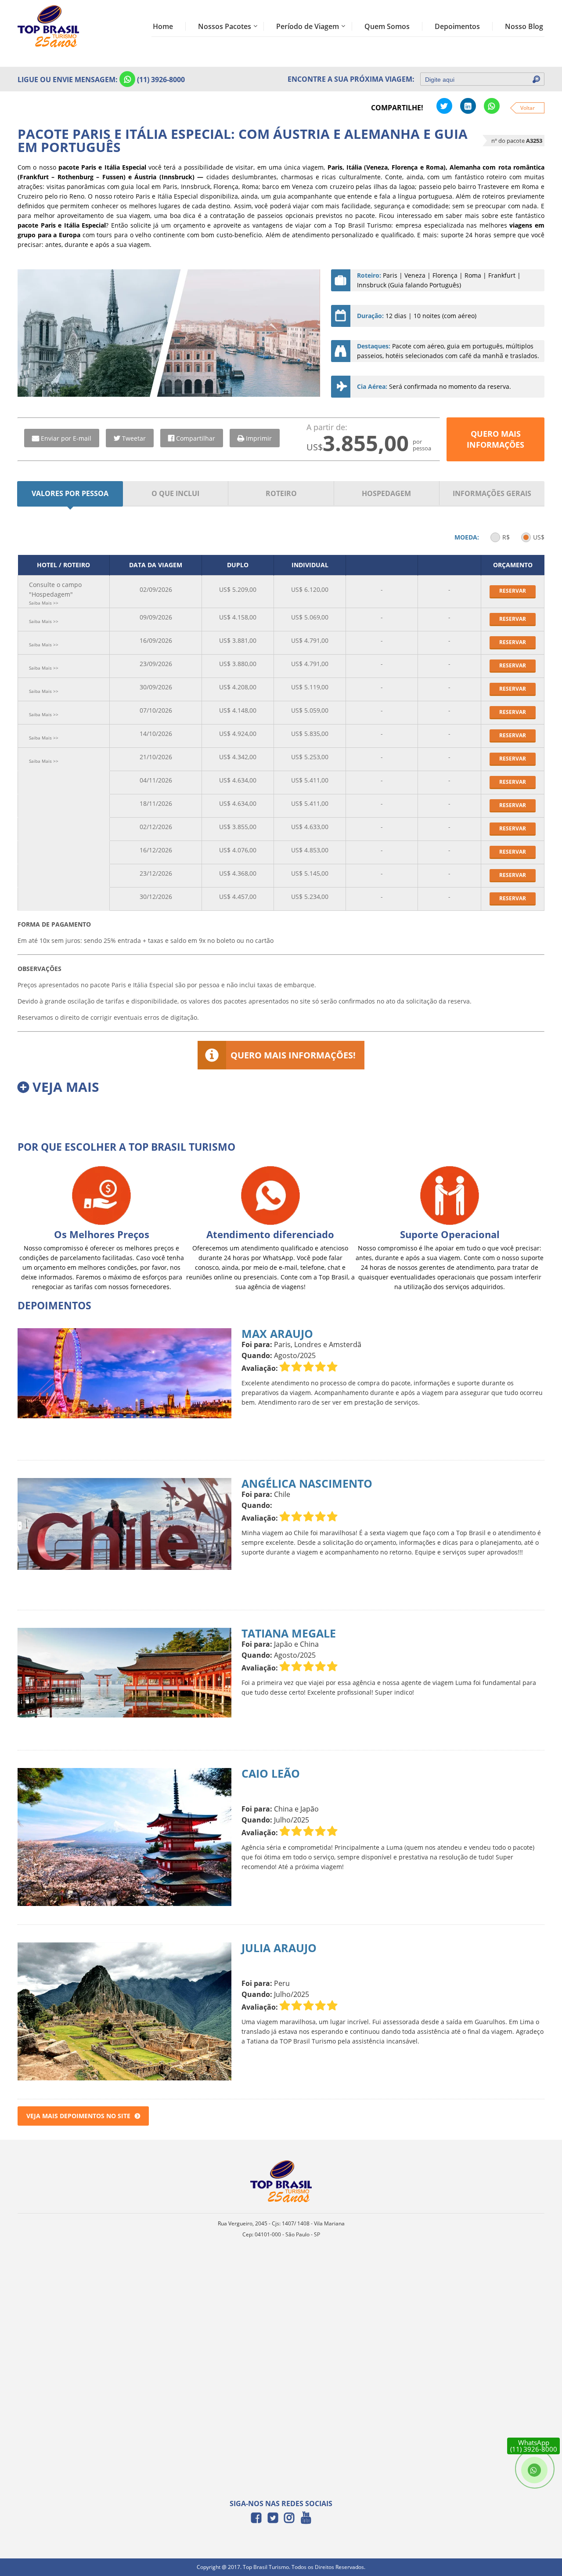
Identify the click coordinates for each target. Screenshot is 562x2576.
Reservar (513, 591)
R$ (506, 537)
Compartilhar (196, 438)
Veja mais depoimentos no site (78, 2116)
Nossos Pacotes (225, 26)
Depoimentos (457, 26)
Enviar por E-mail (66, 438)
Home (163, 26)
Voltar (528, 108)
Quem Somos (387, 26)
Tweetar (134, 438)
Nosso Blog (524, 26)
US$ (539, 537)
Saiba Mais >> (44, 603)
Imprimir (259, 438)
